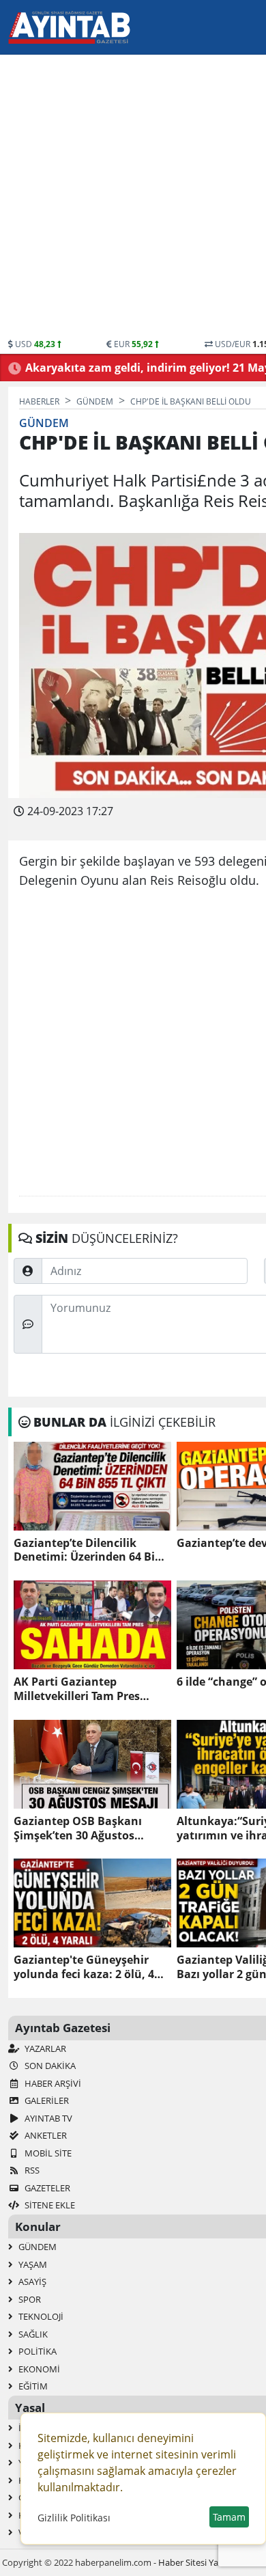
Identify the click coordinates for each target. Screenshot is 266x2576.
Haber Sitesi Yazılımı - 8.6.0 (211, 2562)
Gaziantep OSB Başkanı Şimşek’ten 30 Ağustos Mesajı (78, 1828)
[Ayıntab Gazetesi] (69, 27)
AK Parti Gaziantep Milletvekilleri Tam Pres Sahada (77, 1689)
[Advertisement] (133, 198)
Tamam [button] (229, 2517)
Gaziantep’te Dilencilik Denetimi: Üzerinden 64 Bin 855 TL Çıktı (88, 1550)
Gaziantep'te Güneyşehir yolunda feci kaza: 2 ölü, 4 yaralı (84, 1967)
